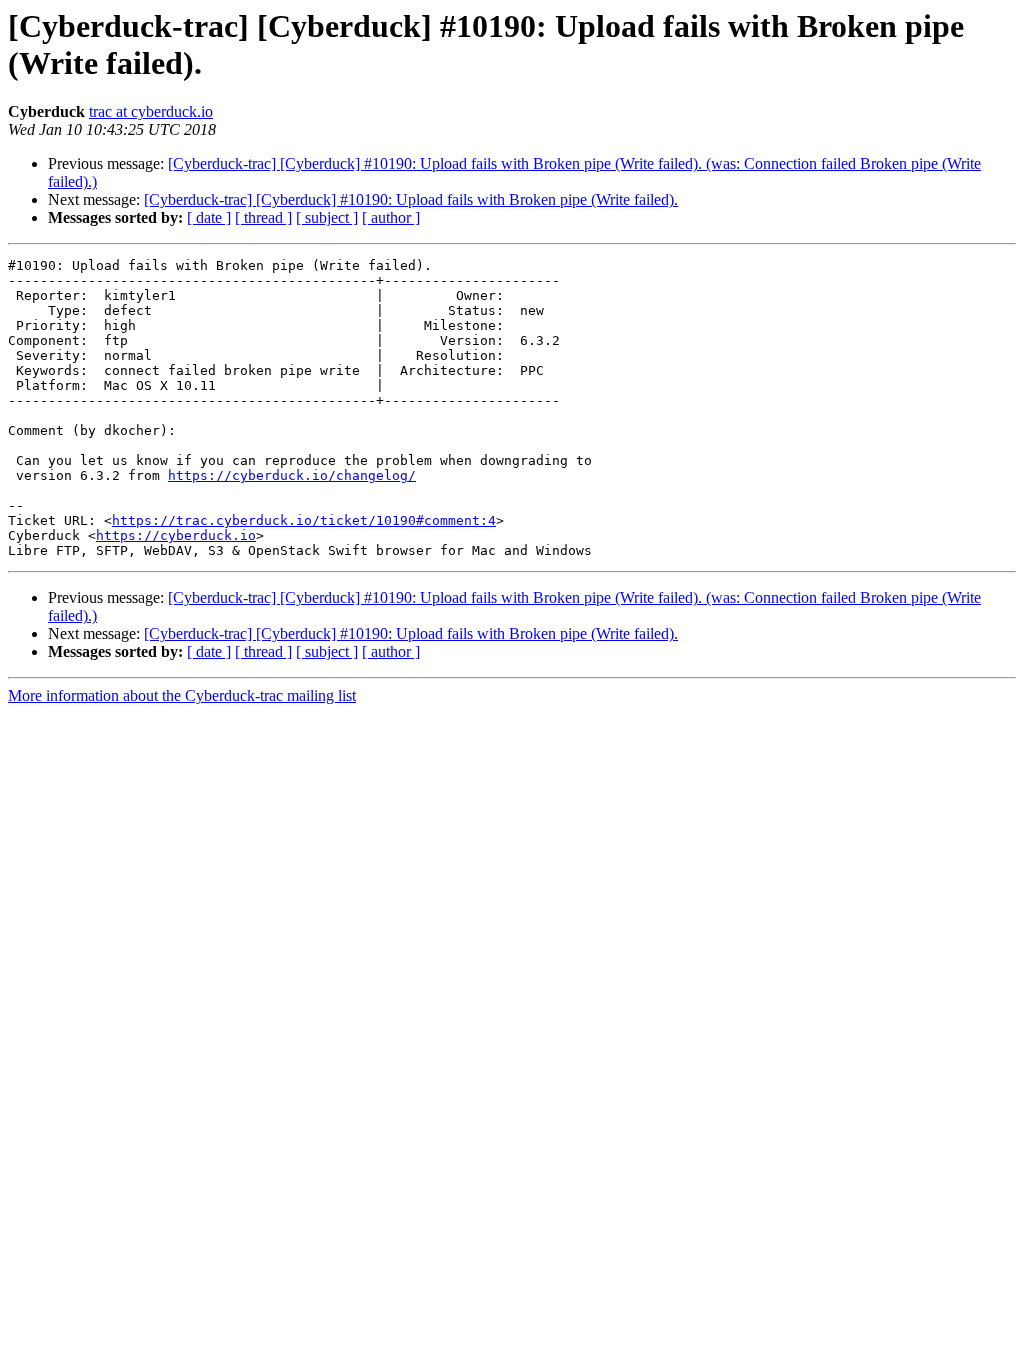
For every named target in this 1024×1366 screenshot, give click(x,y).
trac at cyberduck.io (151, 111)
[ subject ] (327, 217)
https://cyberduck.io (176, 535)
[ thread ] (263, 217)
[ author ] (391, 217)
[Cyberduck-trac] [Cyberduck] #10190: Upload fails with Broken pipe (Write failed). (411, 199)
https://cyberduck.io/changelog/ (292, 475)
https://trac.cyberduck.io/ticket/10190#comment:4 (304, 520)
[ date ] (209, 217)
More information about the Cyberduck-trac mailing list (182, 695)
